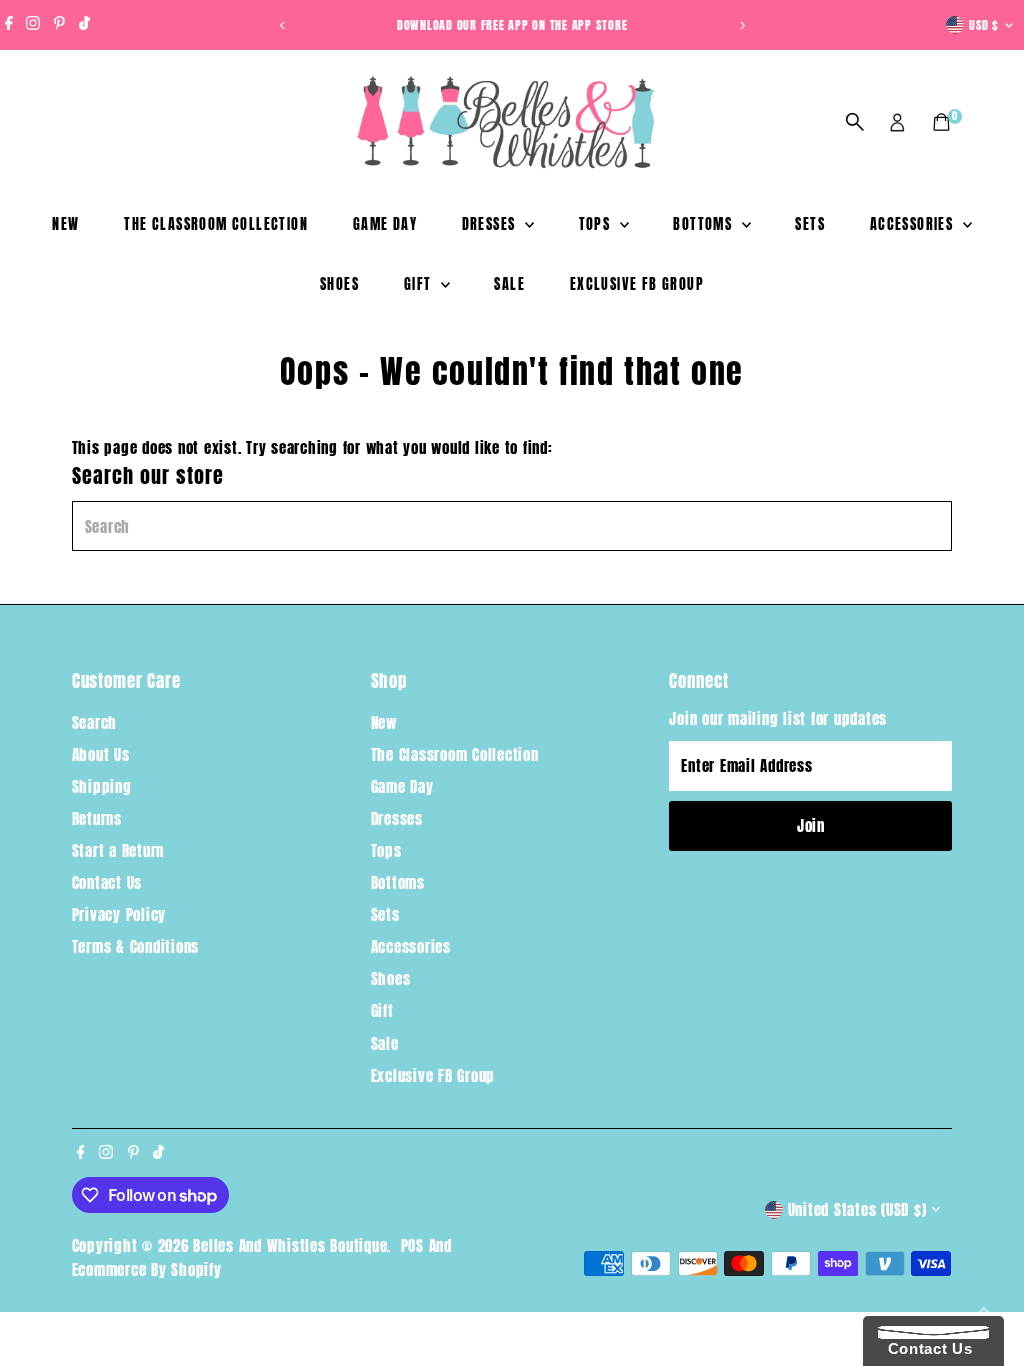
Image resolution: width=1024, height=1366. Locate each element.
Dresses (491, 224)
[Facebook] (9, 25)
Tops (597, 224)
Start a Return (118, 850)
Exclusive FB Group (637, 284)
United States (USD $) (857, 1209)
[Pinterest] (59, 25)
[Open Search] (855, 122)
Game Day (385, 224)
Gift (420, 284)
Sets (810, 224)
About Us (101, 754)
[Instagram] (33, 25)
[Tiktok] (84, 25)
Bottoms (704, 224)
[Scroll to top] (984, 1311)
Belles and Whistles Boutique (290, 1245)
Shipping (102, 786)
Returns (97, 818)
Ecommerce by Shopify (147, 1269)
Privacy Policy (119, 914)
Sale (509, 284)
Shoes (339, 284)
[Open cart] (941, 122)
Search (95, 722)
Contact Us (107, 882)
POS (412, 1245)
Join (811, 825)
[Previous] (282, 25)
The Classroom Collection (216, 224)
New (65, 224)
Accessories (914, 224)
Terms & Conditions (136, 946)
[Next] (741, 25)
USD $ (984, 25)
